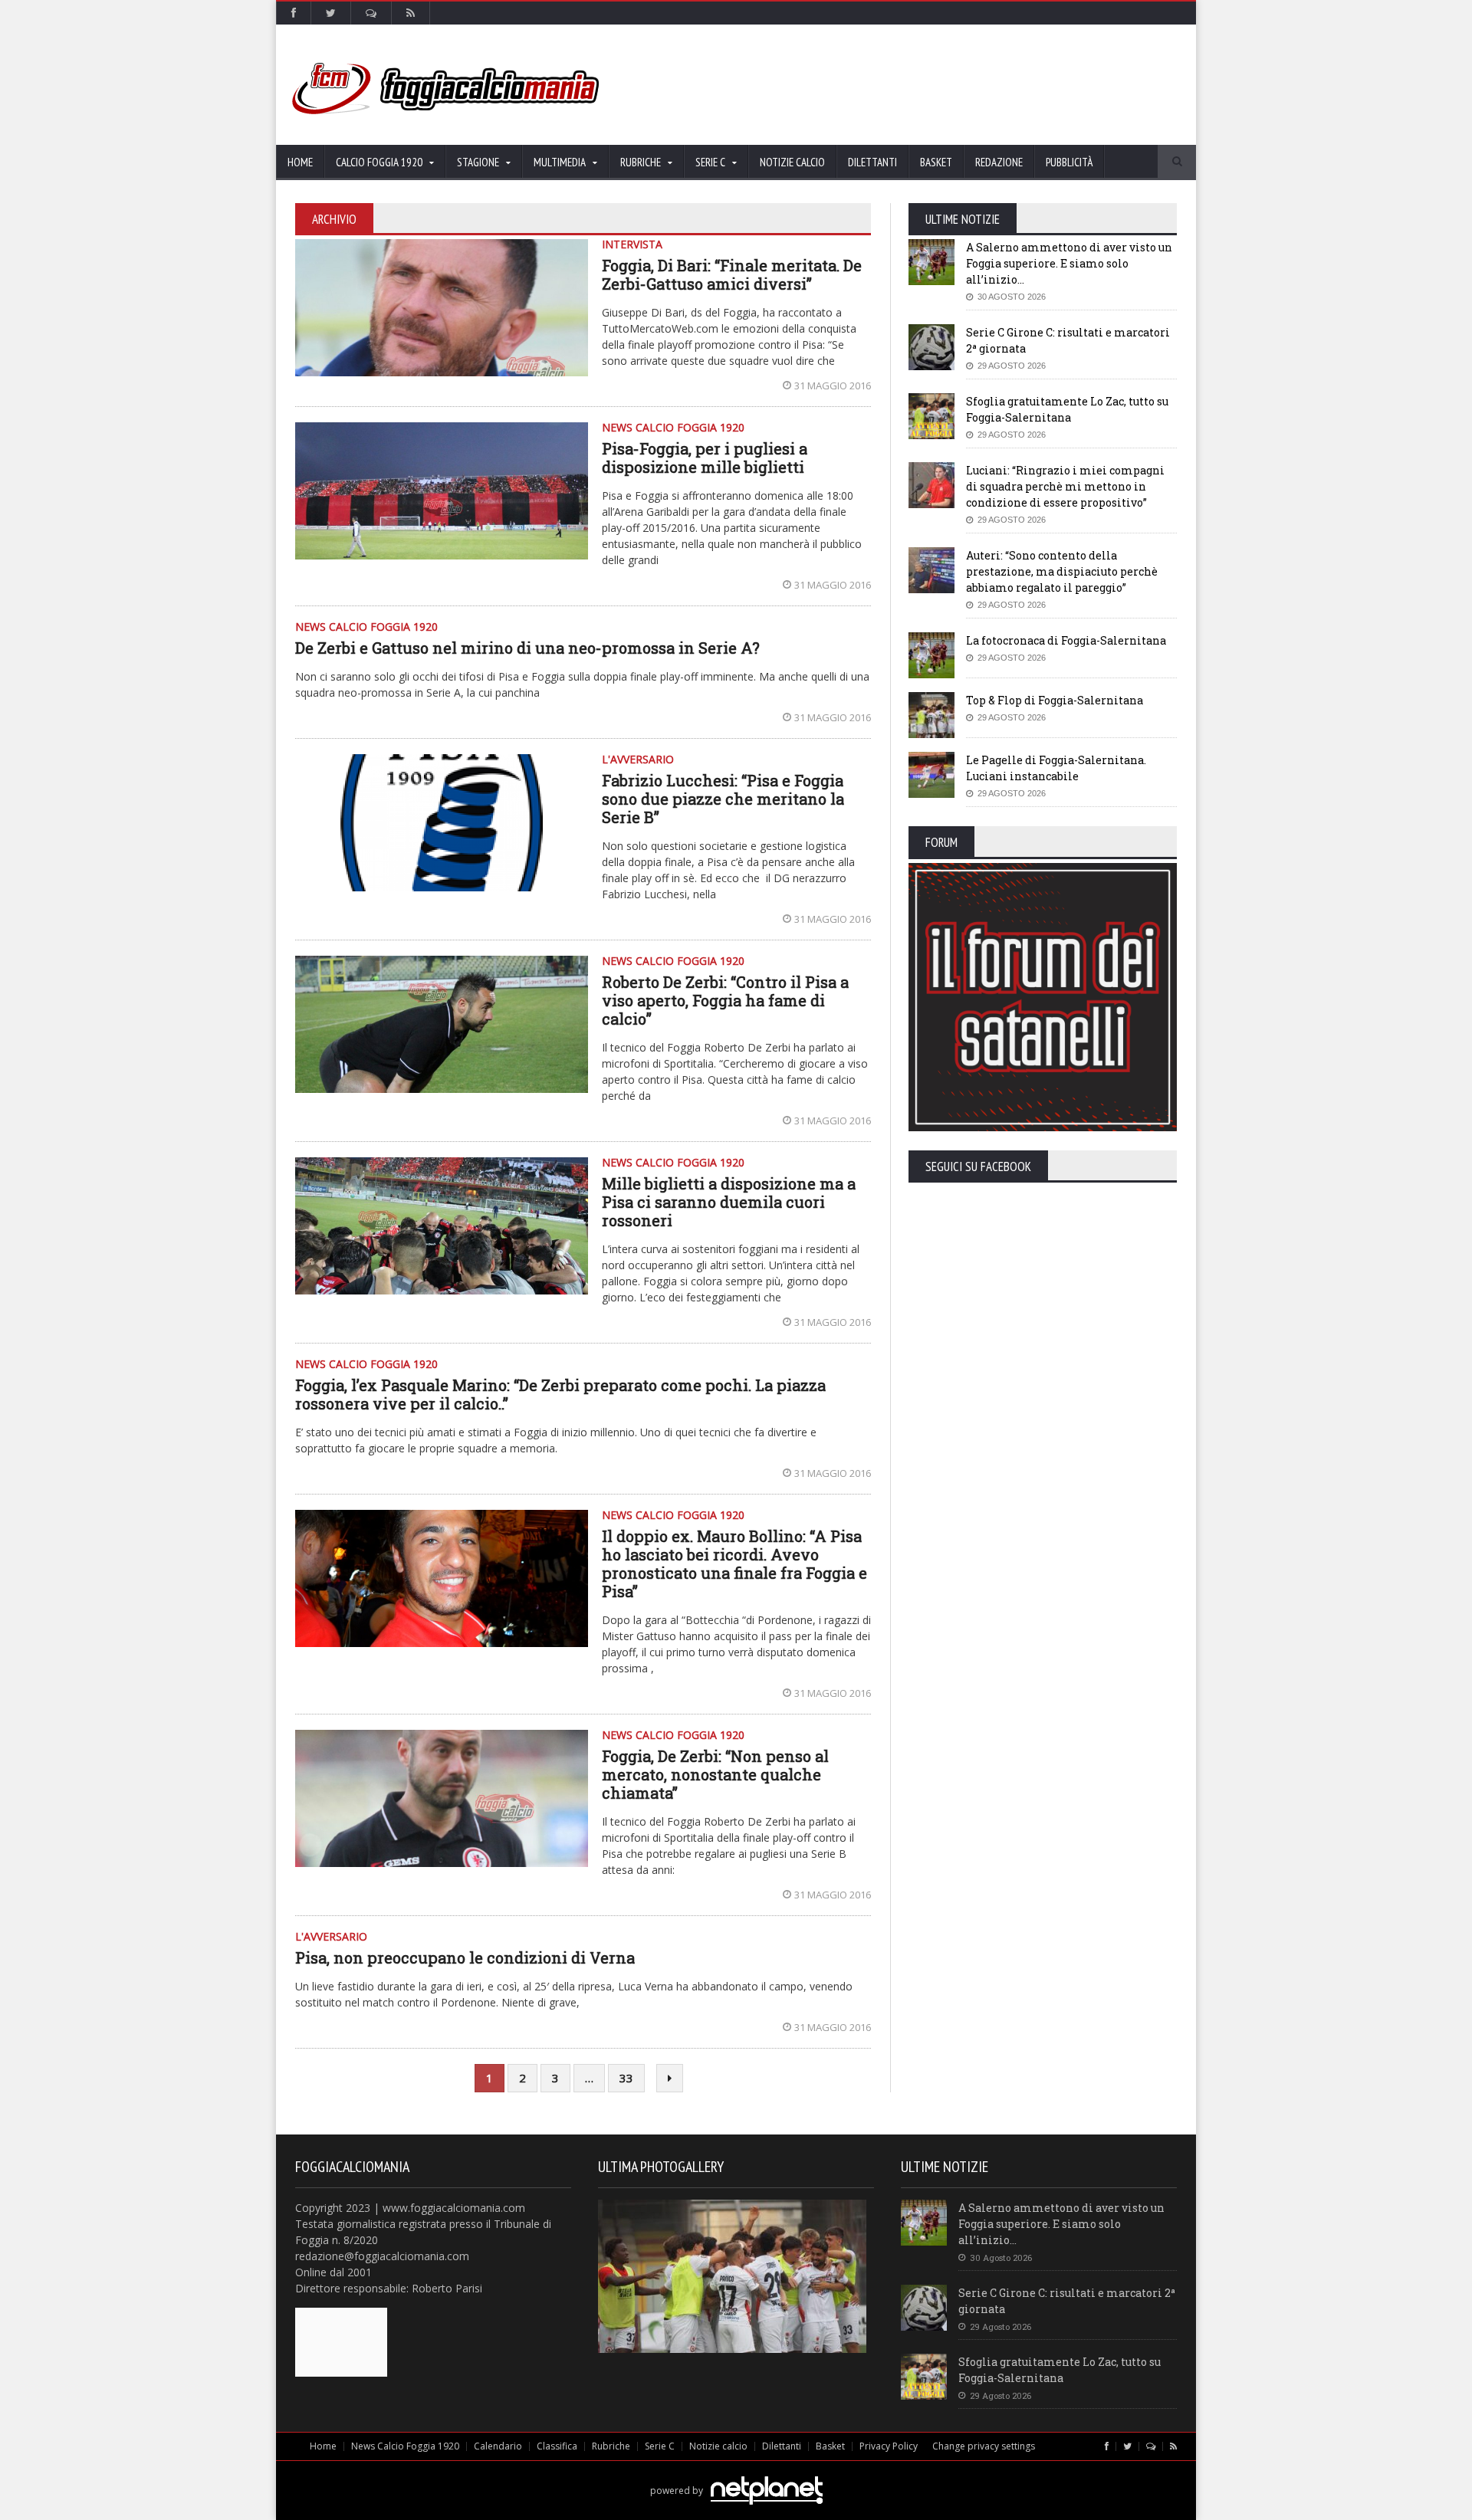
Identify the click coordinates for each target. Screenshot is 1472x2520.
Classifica (557, 2446)
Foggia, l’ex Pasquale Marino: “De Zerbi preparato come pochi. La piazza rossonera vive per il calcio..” (560, 1394)
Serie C (660, 2446)
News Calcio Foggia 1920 (405, 2446)
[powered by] (736, 2473)
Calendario (498, 2446)
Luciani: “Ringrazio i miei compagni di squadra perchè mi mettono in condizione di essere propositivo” (1065, 486)
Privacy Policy (889, 2446)
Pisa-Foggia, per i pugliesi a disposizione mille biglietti (705, 458)
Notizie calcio (792, 162)
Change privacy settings (984, 2446)
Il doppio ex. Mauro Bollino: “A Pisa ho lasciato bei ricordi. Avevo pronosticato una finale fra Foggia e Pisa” (734, 1564)
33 (626, 2078)
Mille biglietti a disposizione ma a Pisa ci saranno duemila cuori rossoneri (729, 1202)
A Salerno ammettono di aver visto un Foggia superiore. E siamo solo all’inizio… (1069, 263)
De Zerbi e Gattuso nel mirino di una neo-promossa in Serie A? (527, 648)
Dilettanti (872, 162)
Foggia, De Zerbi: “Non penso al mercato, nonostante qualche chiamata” (715, 1774)
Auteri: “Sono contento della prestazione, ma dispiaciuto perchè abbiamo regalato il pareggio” (1062, 571)
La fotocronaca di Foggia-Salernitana (1066, 640)
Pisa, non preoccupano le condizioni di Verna (465, 1957)
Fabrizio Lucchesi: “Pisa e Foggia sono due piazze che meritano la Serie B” (723, 799)
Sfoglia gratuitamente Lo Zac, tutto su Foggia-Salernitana (1060, 2370)
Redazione (999, 162)
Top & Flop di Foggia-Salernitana (1055, 700)
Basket (936, 162)
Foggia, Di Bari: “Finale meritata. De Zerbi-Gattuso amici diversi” (732, 274)
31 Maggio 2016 (833, 386)
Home (300, 162)
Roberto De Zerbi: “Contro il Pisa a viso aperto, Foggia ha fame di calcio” (725, 1000)
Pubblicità (1069, 162)
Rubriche (611, 2446)
